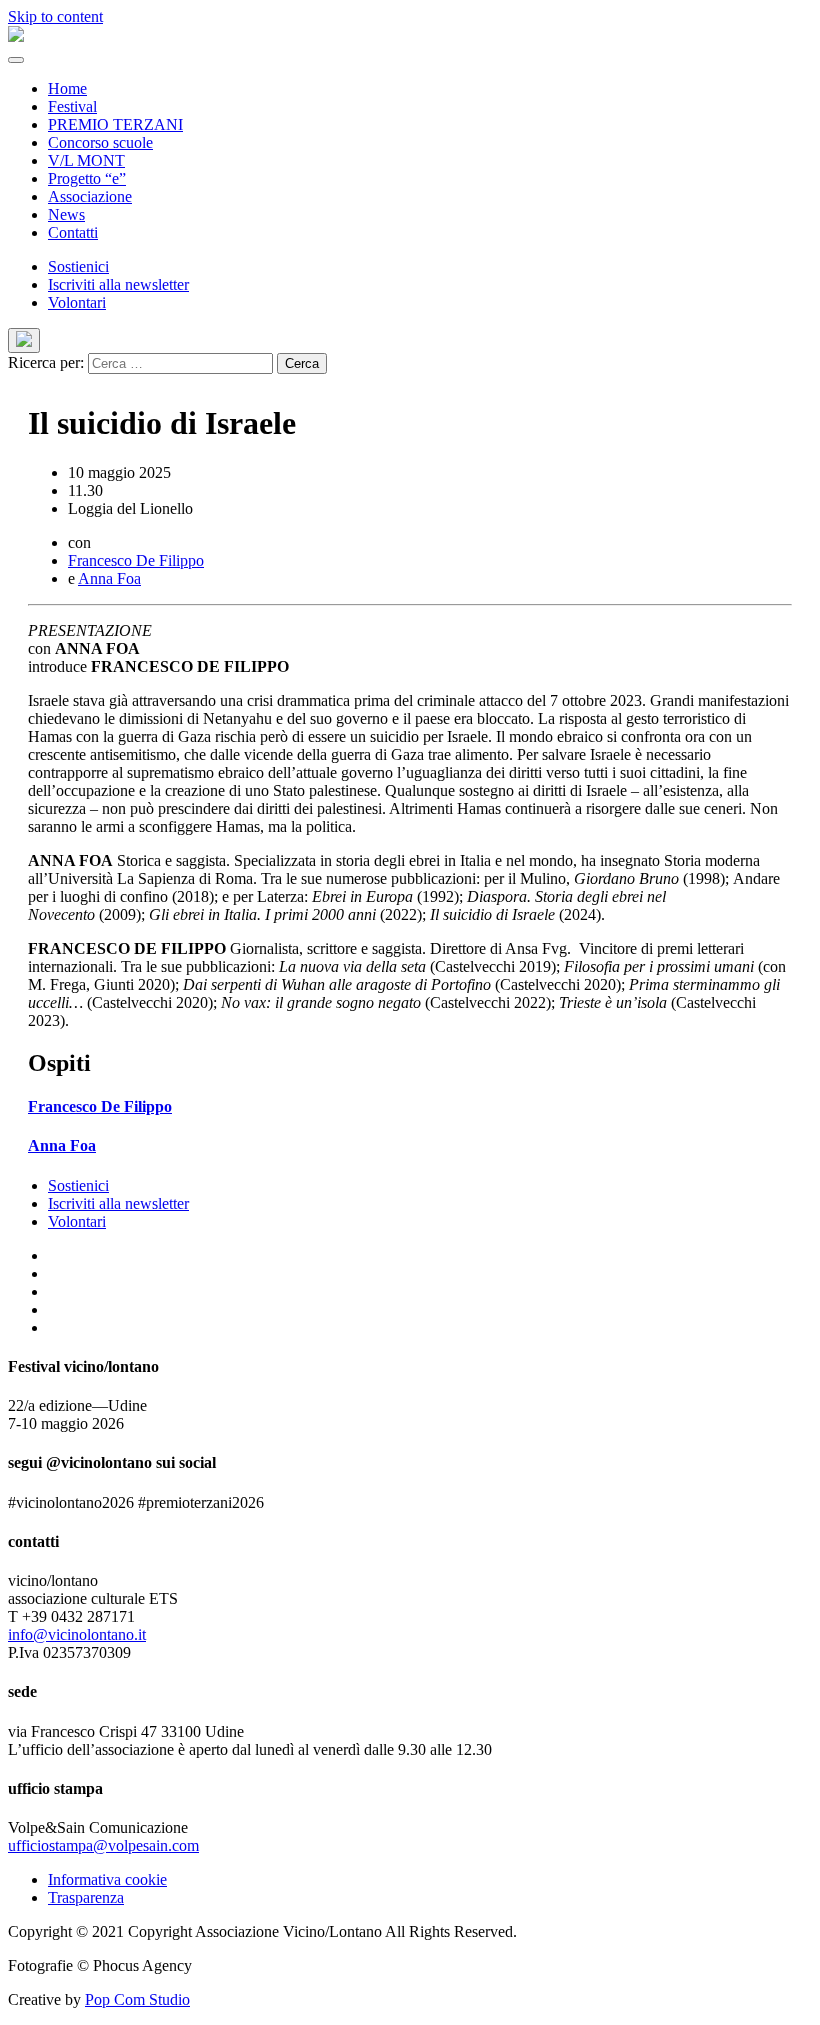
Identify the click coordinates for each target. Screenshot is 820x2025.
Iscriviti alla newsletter (118, 284)
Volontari (77, 302)
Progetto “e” (87, 178)
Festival (72, 106)
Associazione (90, 196)
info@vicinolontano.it (77, 1634)
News (66, 214)
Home (67, 88)
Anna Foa (109, 578)
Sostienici (78, 266)
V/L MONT (86, 160)
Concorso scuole (100, 142)
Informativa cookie (107, 1879)
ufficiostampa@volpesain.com (103, 1845)
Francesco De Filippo (136, 560)
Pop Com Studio (137, 1999)
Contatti (73, 232)
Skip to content (55, 16)
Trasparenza (86, 1897)
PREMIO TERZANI (115, 124)
